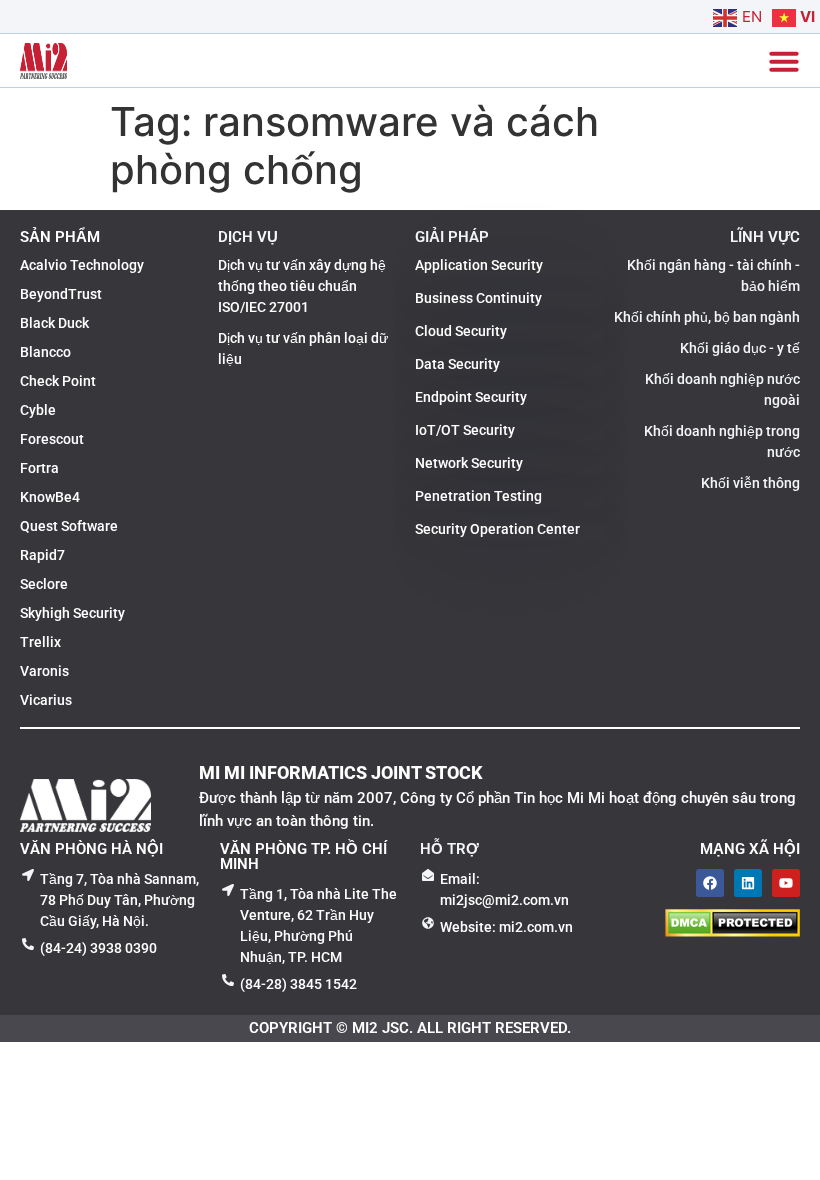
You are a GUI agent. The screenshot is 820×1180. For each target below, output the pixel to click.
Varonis (44, 671)
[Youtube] (786, 883)
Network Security (469, 463)
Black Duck (54, 323)
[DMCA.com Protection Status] (732, 931)
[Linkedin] (748, 883)
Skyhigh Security (72, 613)
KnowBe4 (50, 497)
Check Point (58, 381)
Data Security (457, 364)
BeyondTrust (61, 294)
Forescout (52, 439)
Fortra (39, 468)
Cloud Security (461, 331)
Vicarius (46, 700)
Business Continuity (478, 298)
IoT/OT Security (465, 430)
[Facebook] (710, 883)
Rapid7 (42, 555)
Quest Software (69, 526)
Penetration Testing (478, 496)
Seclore (44, 584)
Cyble (38, 410)
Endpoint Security (471, 397)
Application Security (479, 265)
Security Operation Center (497, 529)
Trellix (40, 642)
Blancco (45, 352)
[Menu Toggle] (784, 61)
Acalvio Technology (82, 265)
